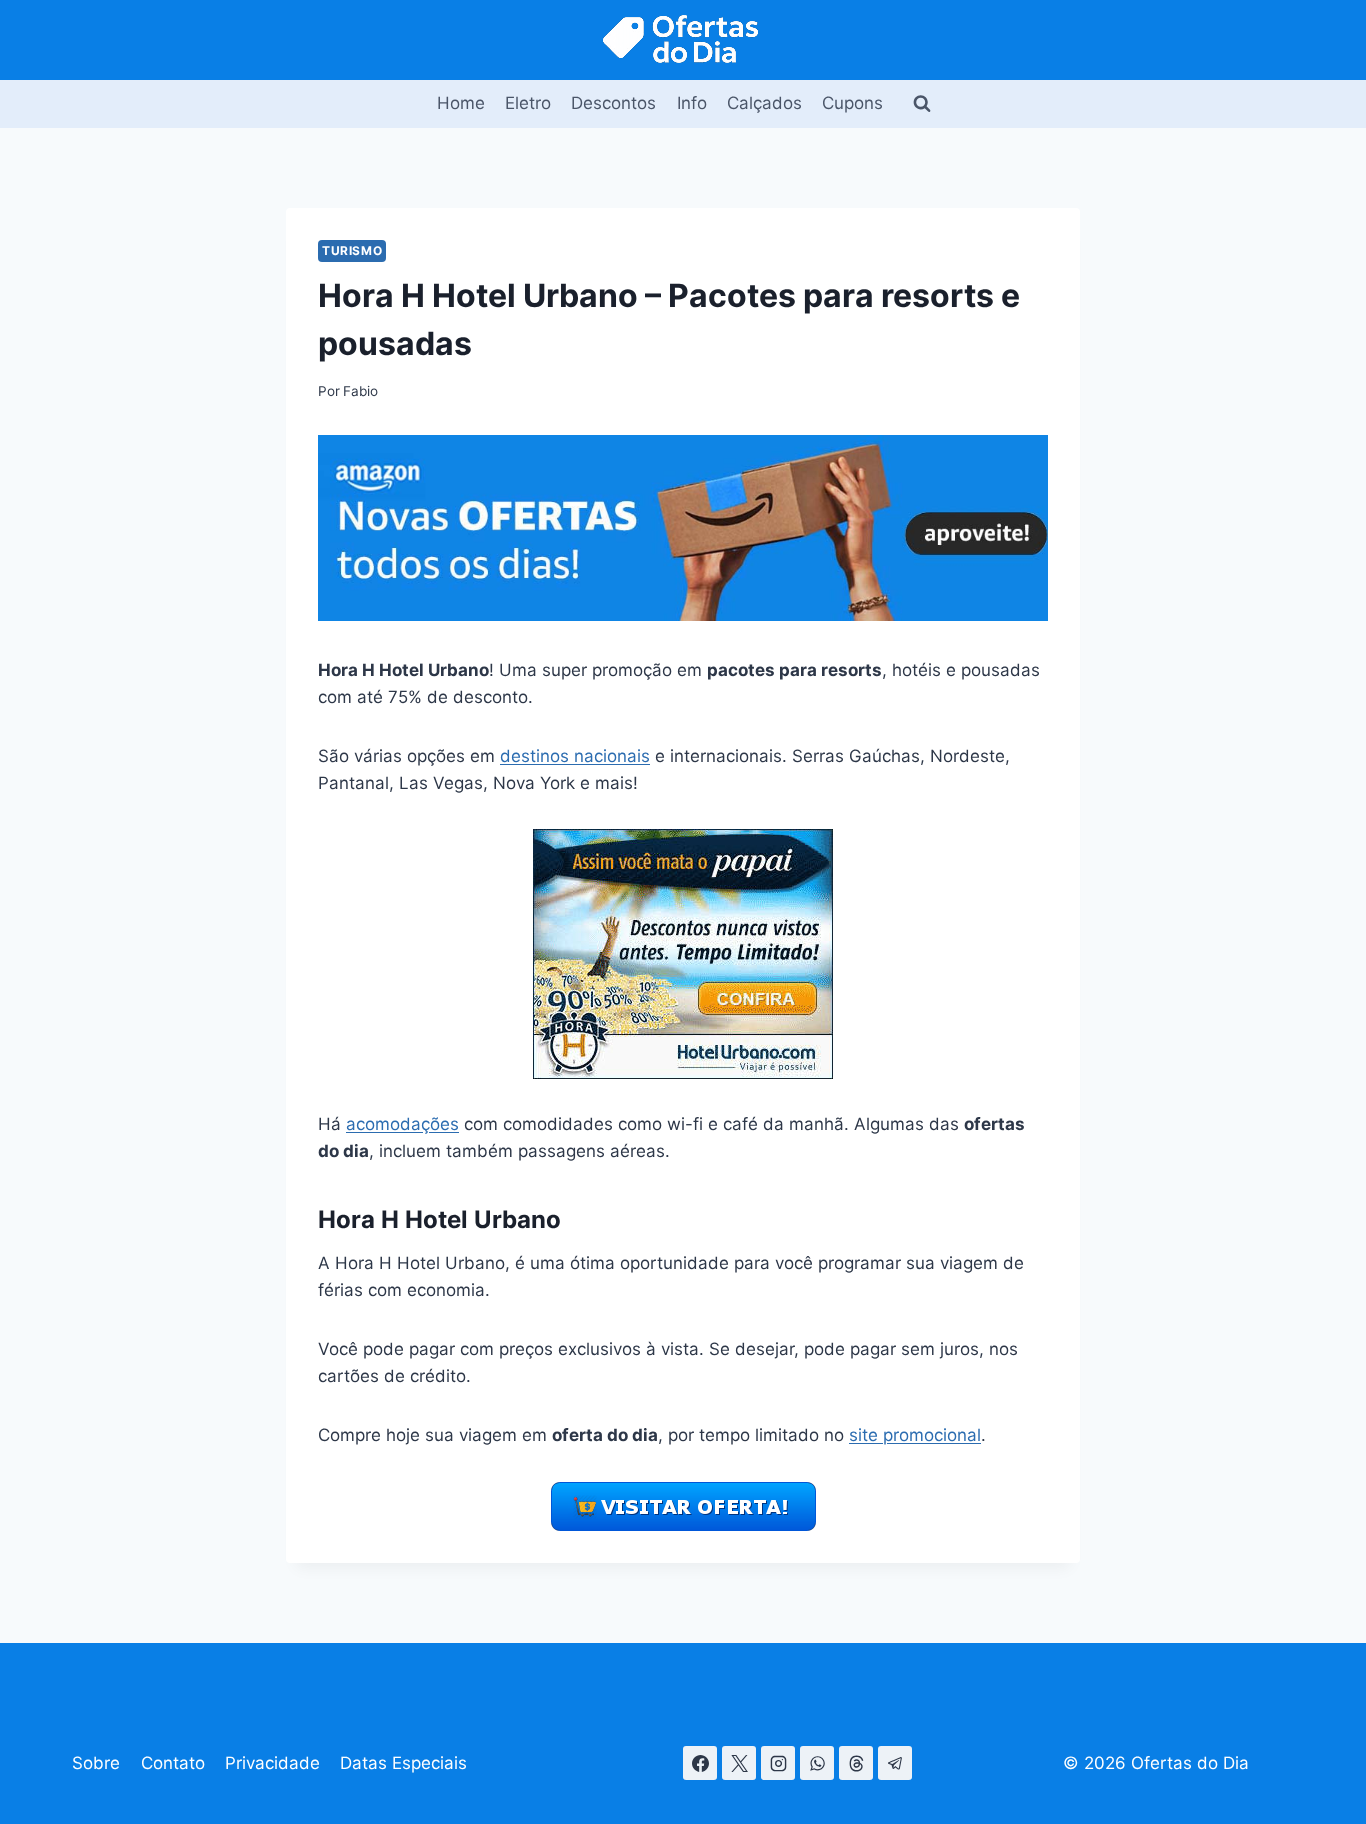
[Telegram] (895, 1763)
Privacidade (272, 1763)
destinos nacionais (575, 756)
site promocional (915, 1435)
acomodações (402, 1124)
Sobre (96, 1763)
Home (461, 103)
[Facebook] (700, 1763)
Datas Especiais (403, 1763)
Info (692, 103)
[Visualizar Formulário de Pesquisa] (922, 104)
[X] (739, 1763)
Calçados (764, 103)
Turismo (352, 250)
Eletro (528, 103)
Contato (173, 1763)
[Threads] (856, 1763)
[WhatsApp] (817, 1763)
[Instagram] (778, 1763)
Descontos (613, 103)
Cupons (852, 103)
